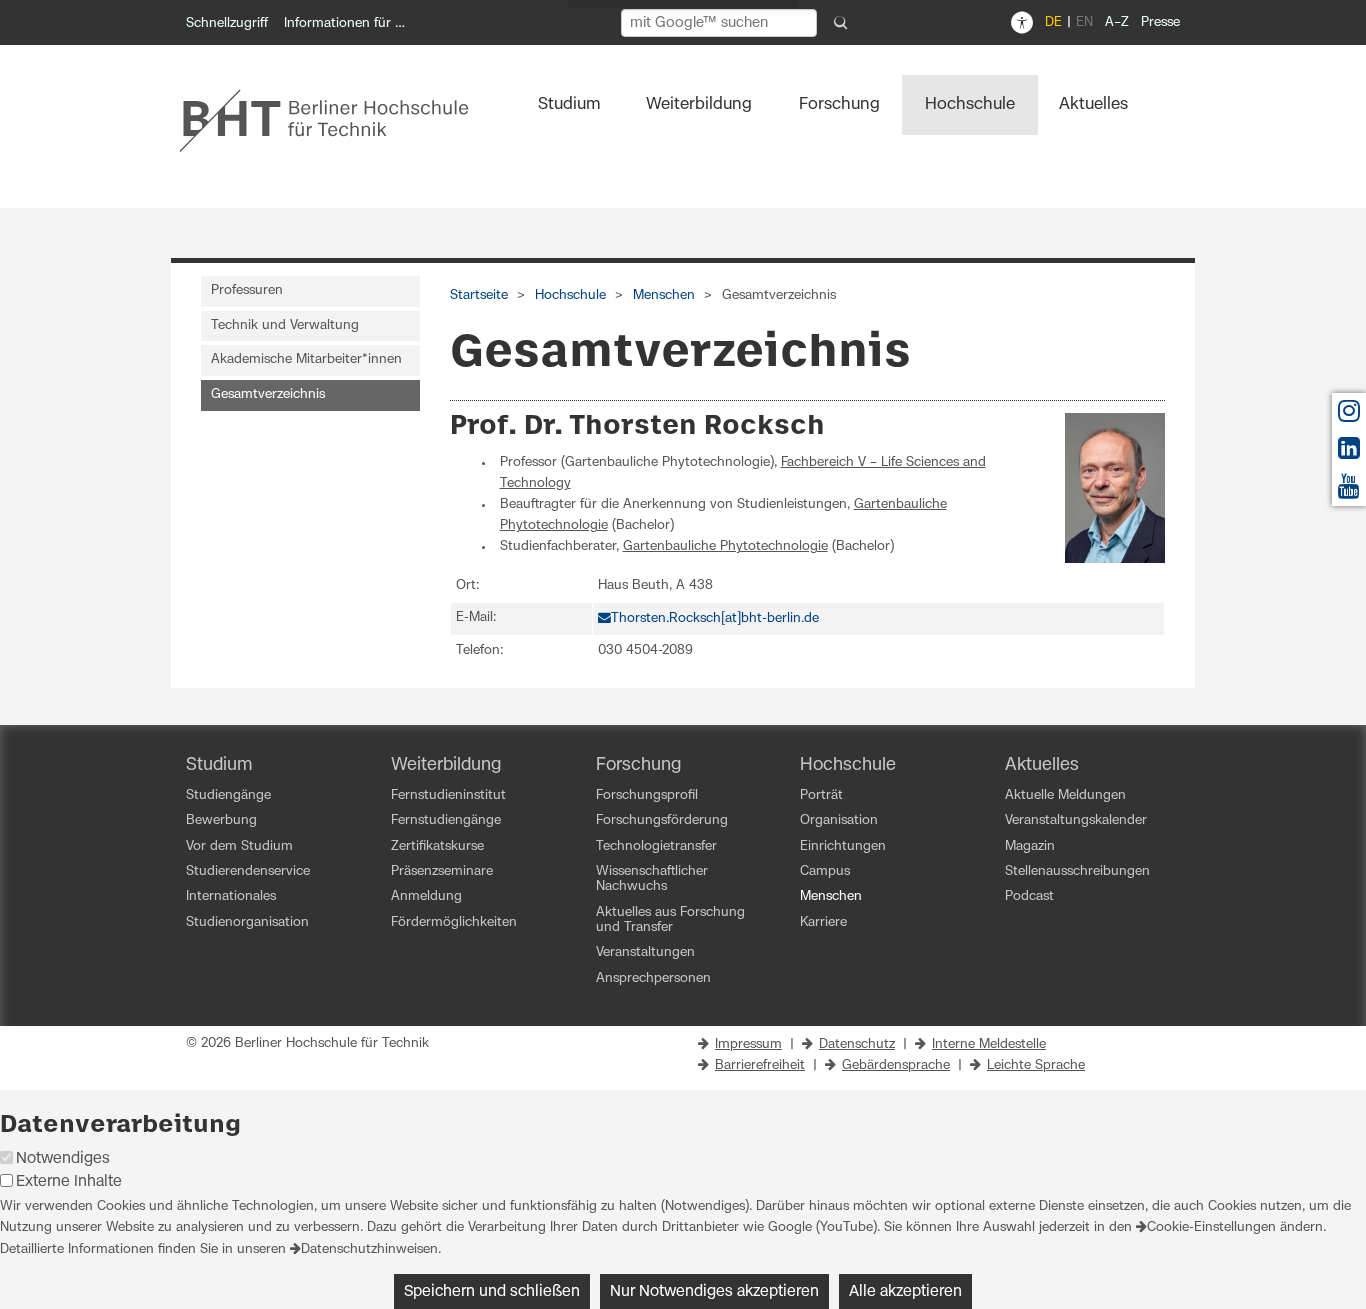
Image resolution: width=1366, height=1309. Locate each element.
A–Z (1117, 22)
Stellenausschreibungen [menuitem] (1077, 871)
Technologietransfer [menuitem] (656, 846)
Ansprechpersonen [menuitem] (653, 978)
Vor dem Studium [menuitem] (239, 846)
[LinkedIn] (1349, 453)
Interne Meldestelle (989, 1044)
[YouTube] (1349, 491)
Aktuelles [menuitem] (1093, 104)
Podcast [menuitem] (1029, 896)
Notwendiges (63, 1158)
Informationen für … (344, 23)
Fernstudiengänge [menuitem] (446, 820)
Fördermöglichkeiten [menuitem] (454, 922)
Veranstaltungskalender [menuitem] (1076, 820)
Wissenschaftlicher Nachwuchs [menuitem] (652, 879)
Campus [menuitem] (825, 871)
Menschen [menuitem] (831, 896)
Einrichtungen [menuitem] (843, 846)
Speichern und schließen (492, 1291)
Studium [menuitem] (569, 104)
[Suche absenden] (841, 23)
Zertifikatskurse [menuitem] (437, 846)
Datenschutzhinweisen (369, 1249)
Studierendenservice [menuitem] (248, 871)
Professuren (247, 290)
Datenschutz (857, 1044)
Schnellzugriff (227, 23)
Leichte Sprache (1036, 1065)
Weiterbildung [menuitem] (699, 104)
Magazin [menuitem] (1030, 846)
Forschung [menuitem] (839, 104)
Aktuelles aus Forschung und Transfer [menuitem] (670, 920)
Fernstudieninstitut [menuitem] (448, 795)
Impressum (748, 1044)
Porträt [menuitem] (821, 795)
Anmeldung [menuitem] (426, 896)
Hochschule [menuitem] (970, 104)
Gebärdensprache (896, 1065)
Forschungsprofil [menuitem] (647, 795)
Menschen (664, 295)
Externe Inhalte (69, 1181)
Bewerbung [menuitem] (221, 820)
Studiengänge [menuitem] (228, 795)
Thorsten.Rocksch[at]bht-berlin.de (715, 618)
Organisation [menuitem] (839, 820)
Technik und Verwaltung (285, 325)
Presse (1160, 22)
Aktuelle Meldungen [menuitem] (1065, 795)
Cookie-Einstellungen (1211, 1227)
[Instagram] (1349, 416)
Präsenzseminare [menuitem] (442, 871)
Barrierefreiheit (760, 1065)
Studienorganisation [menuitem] (247, 922)
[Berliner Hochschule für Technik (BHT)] (337, 120)
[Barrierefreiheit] (1022, 23)
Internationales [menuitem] (231, 896)
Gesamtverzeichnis (268, 394)
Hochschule (570, 295)
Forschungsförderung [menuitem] (662, 820)
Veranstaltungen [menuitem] (645, 952)
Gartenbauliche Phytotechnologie (725, 546)
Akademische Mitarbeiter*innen (306, 359)
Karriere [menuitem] (823, 922)
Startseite (479, 295)
